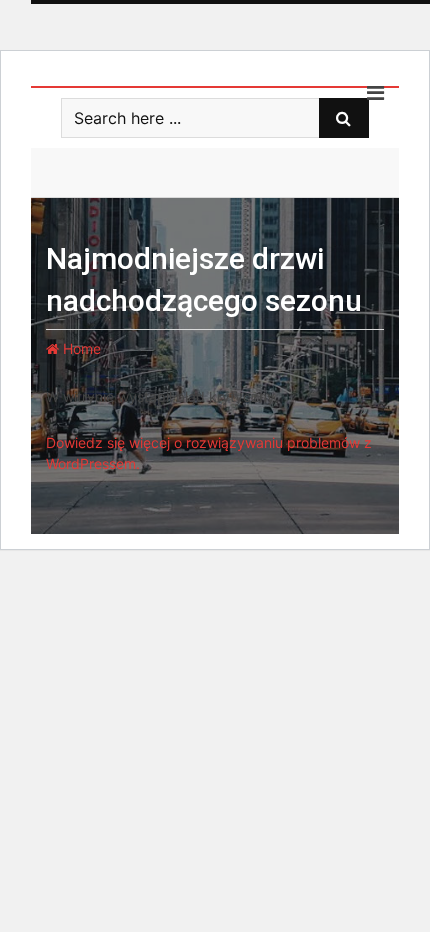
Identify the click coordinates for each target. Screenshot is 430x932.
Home (80, 348)
